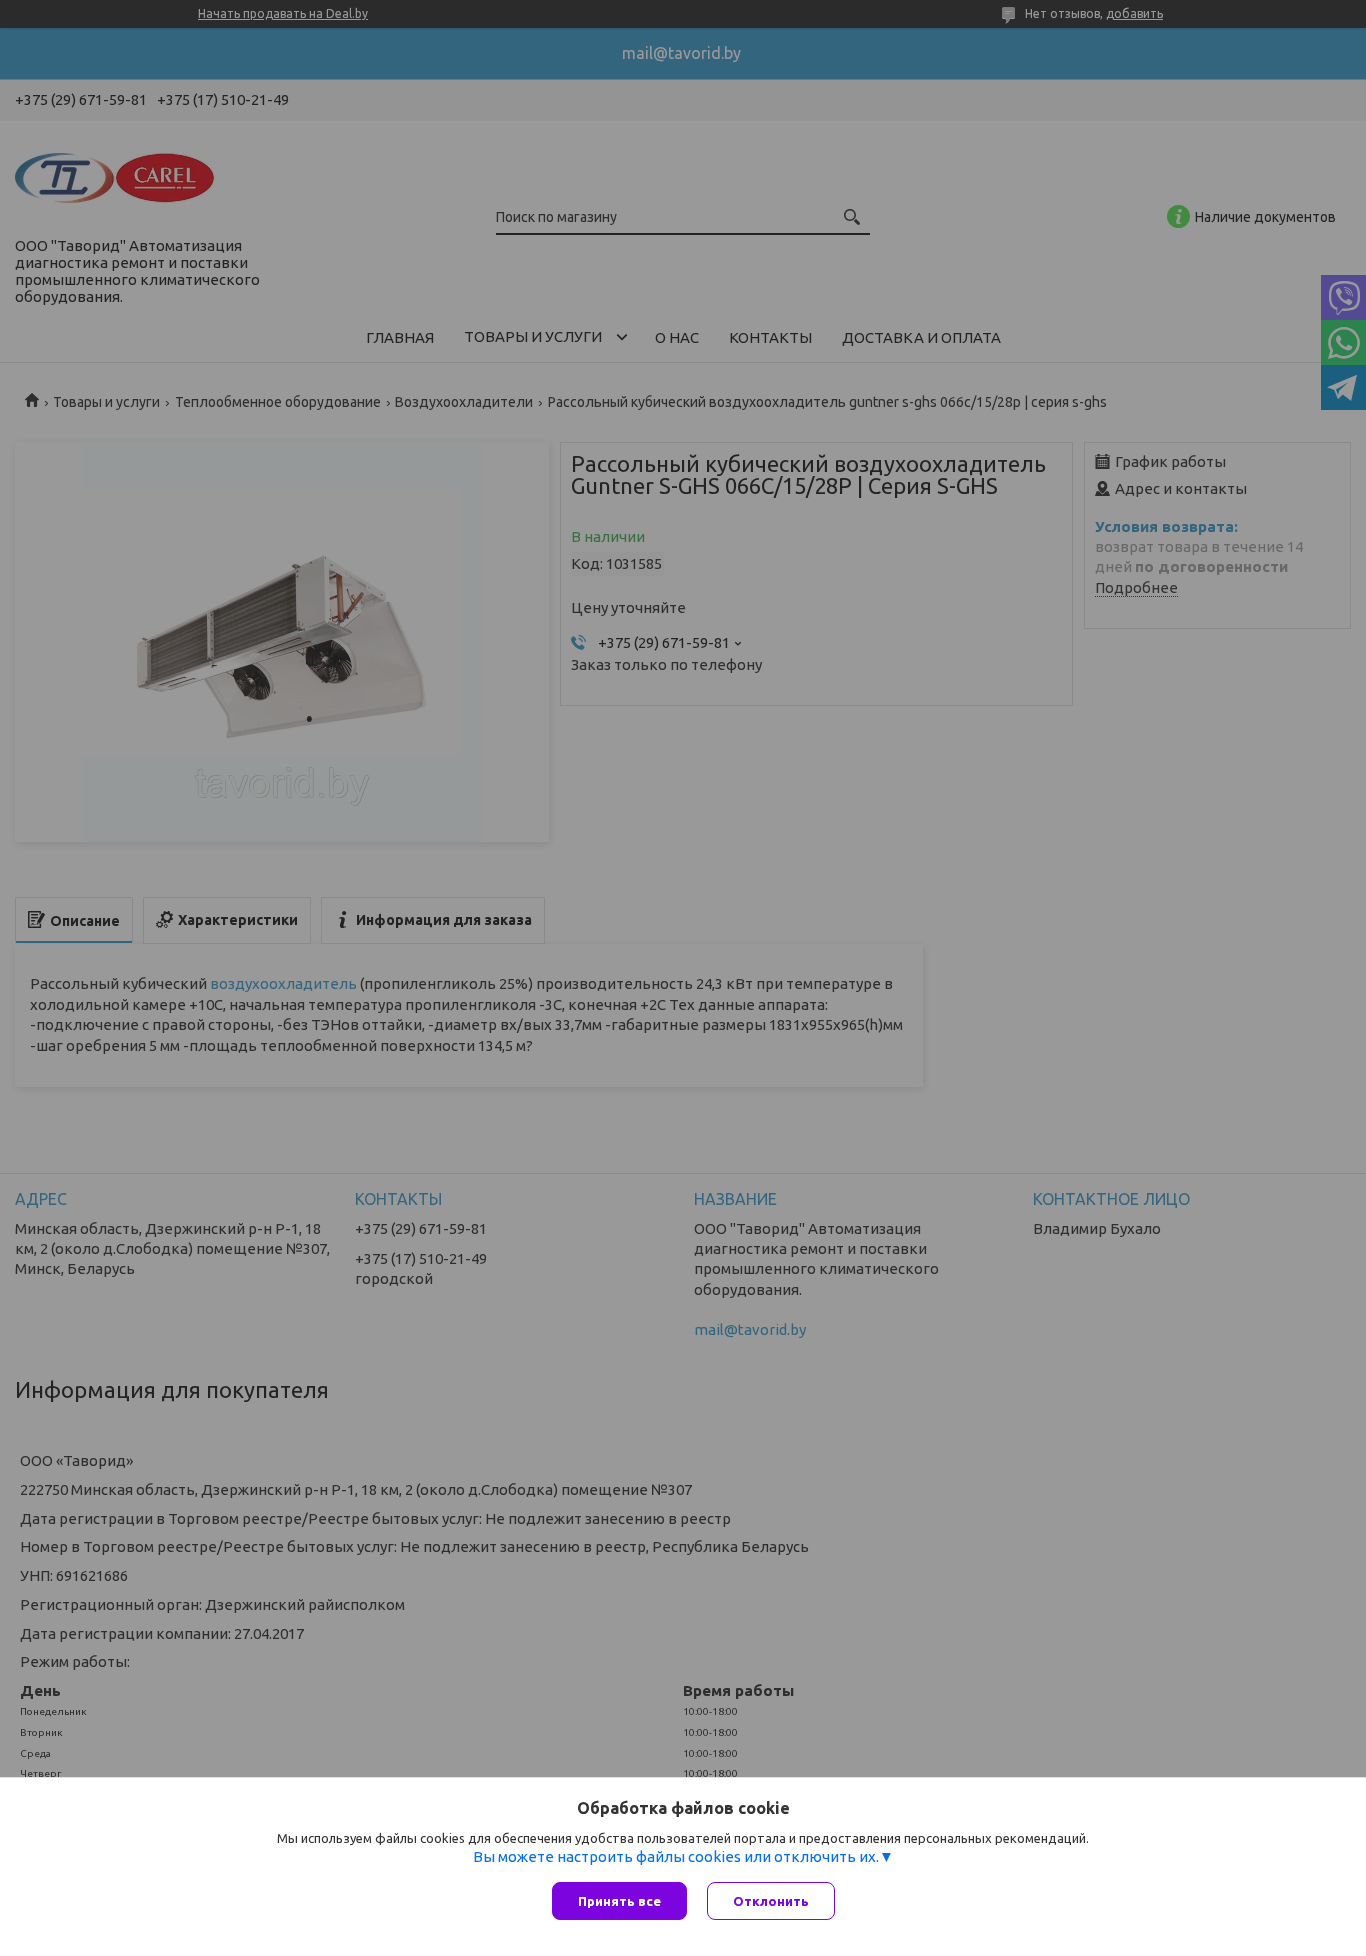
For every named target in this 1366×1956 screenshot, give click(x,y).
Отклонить (771, 1901)
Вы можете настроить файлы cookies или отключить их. (676, 1856)
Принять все (619, 1901)
